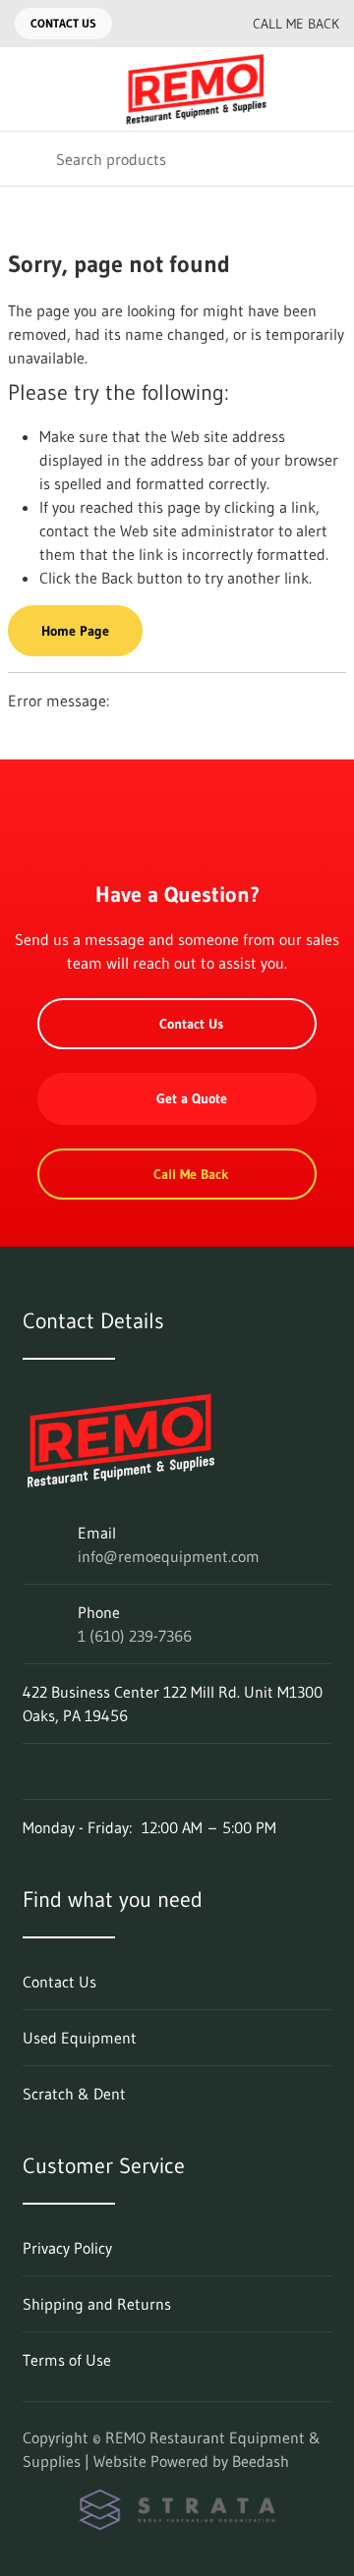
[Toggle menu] (28, 89)
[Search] (28, 159)
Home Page (75, 631)
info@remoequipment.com (169, 1556)
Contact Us (63, 23)
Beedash (261, 2461)
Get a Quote (192, 1098)
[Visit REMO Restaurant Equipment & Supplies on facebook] (31, 1771)
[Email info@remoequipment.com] (154, 24)
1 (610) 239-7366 (135, 1636)
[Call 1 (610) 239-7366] (194, 24)
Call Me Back (296, 24)
